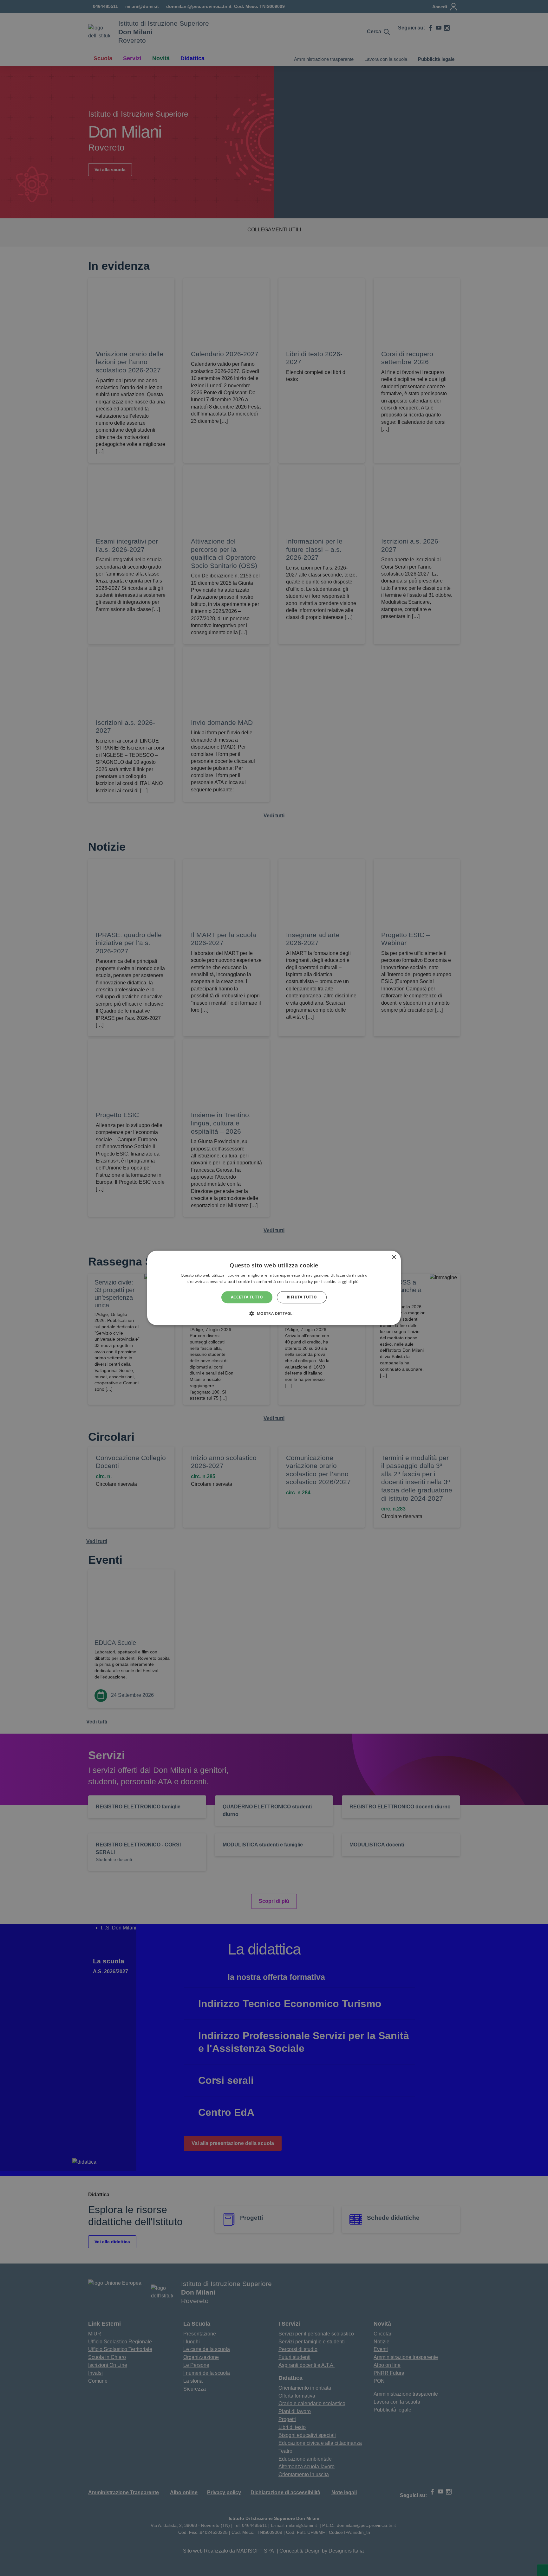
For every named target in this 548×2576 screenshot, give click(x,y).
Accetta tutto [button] (247, 1297)
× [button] (394, 1257)
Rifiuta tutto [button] (302, 1297)
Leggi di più (349, 1282)
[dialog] (274, 1288)
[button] (274, 1314)
